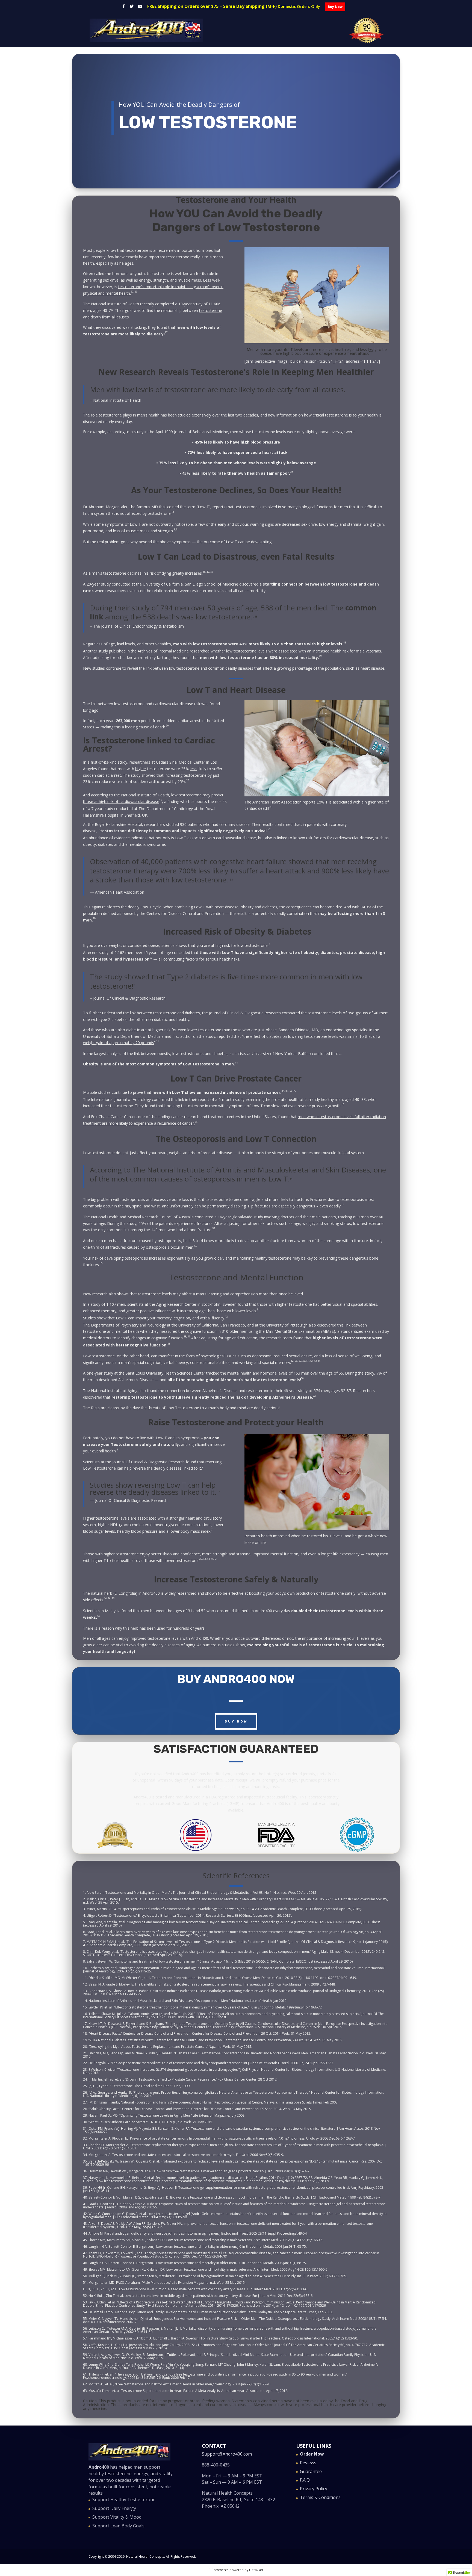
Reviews (308, 2463)
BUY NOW (236, 1721)
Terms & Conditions (320, 2497)
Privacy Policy (314, 2489)
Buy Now (335, 7)
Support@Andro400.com (227, 2454)
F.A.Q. (305, 2480)
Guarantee (311, 2471)
